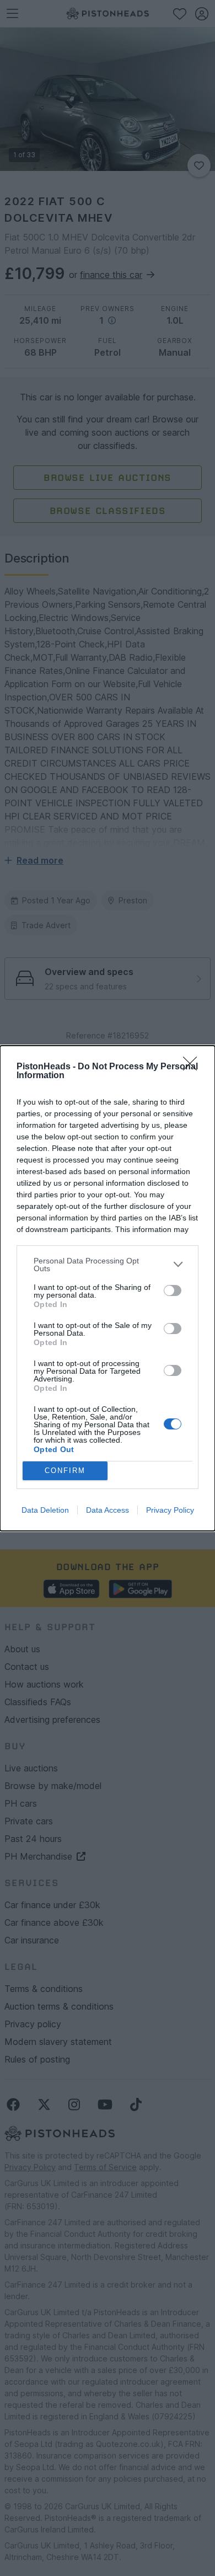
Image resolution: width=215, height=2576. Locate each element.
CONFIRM (65, 1471)
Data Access (108, 1510)
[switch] (173, 1290)
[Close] (193, 1067)
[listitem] (108, 1265)
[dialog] (108, 1288)
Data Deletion (45, 1510)
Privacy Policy (170, 1510)
